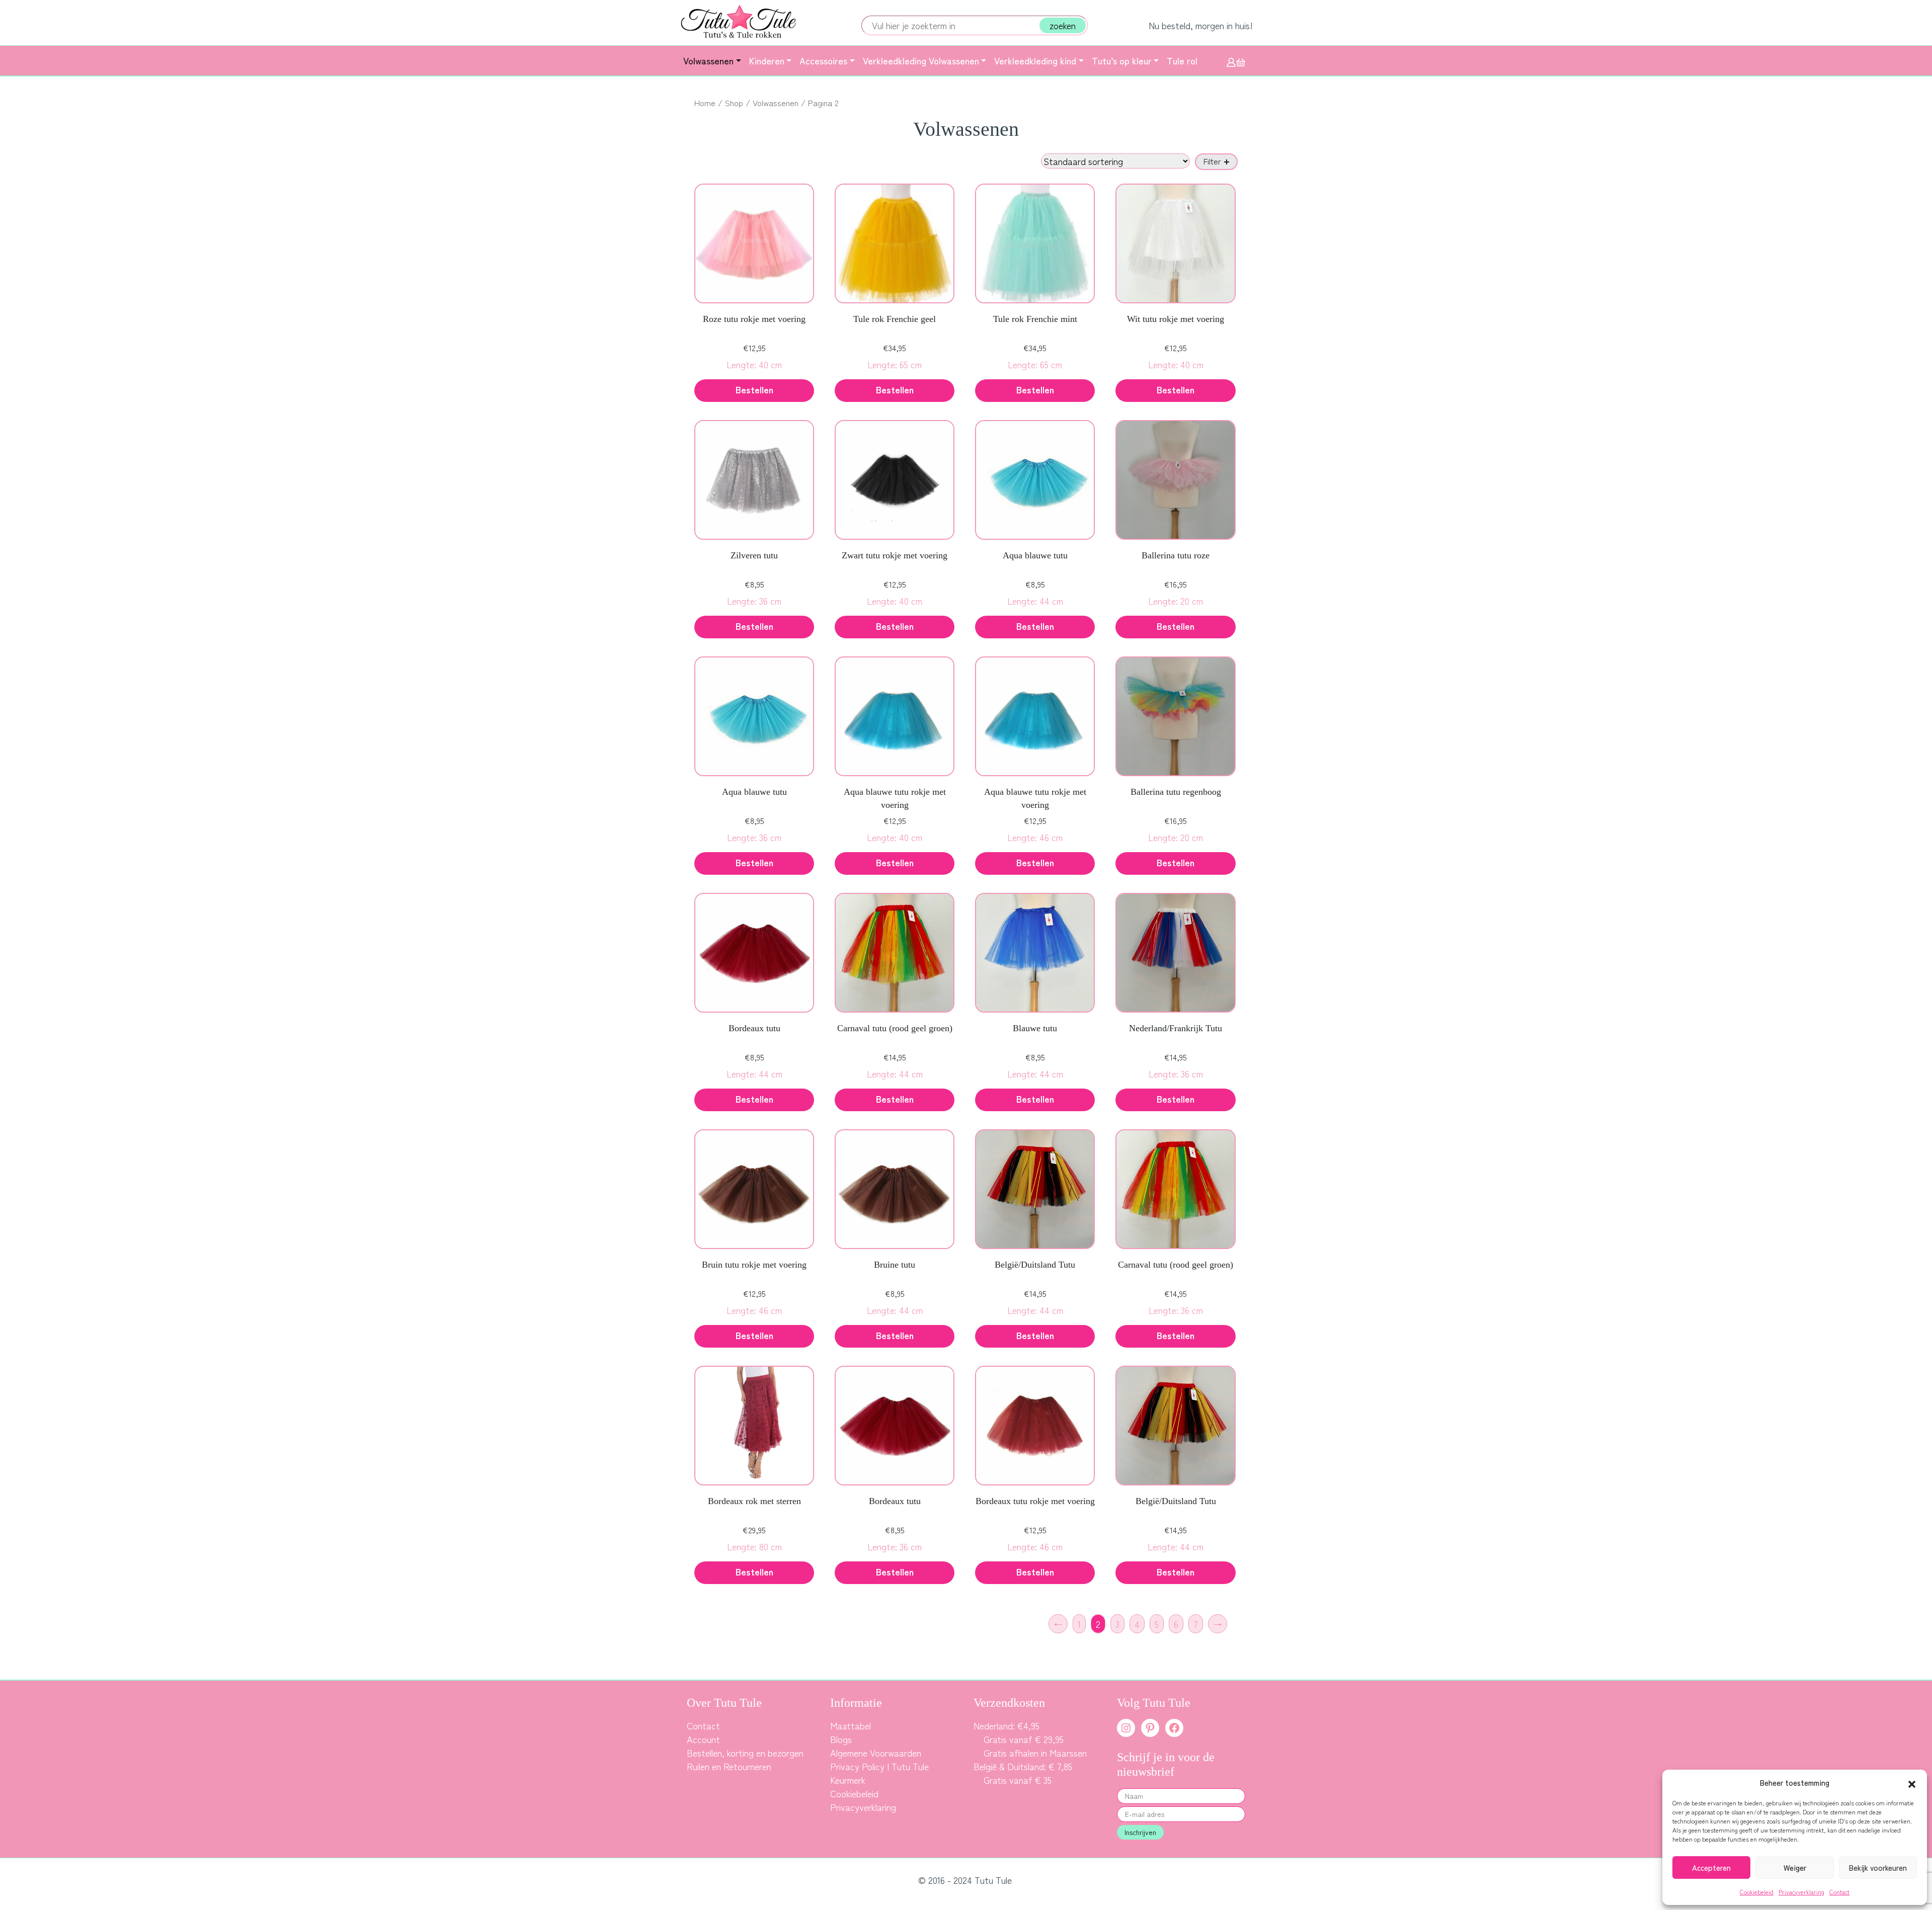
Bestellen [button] (754, 389)
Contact (1839, 1892)
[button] (1912, 1783)
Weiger (1795, 1867)
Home (705, 103)
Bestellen (895, 389)
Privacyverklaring (1801, 1892)
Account (703, 1739)
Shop (734, 103)
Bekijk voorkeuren (1878, 1867)
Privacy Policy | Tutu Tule (879, 1766)
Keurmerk (848, 1780)
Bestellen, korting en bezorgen (745, 1753)
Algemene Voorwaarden (876, 1753)
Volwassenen (776, 103)
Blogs (841, 1739)
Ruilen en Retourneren (729, 1766)
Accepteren (1711, 1867)
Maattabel (851, 1725)
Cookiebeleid (1757, 1892)
